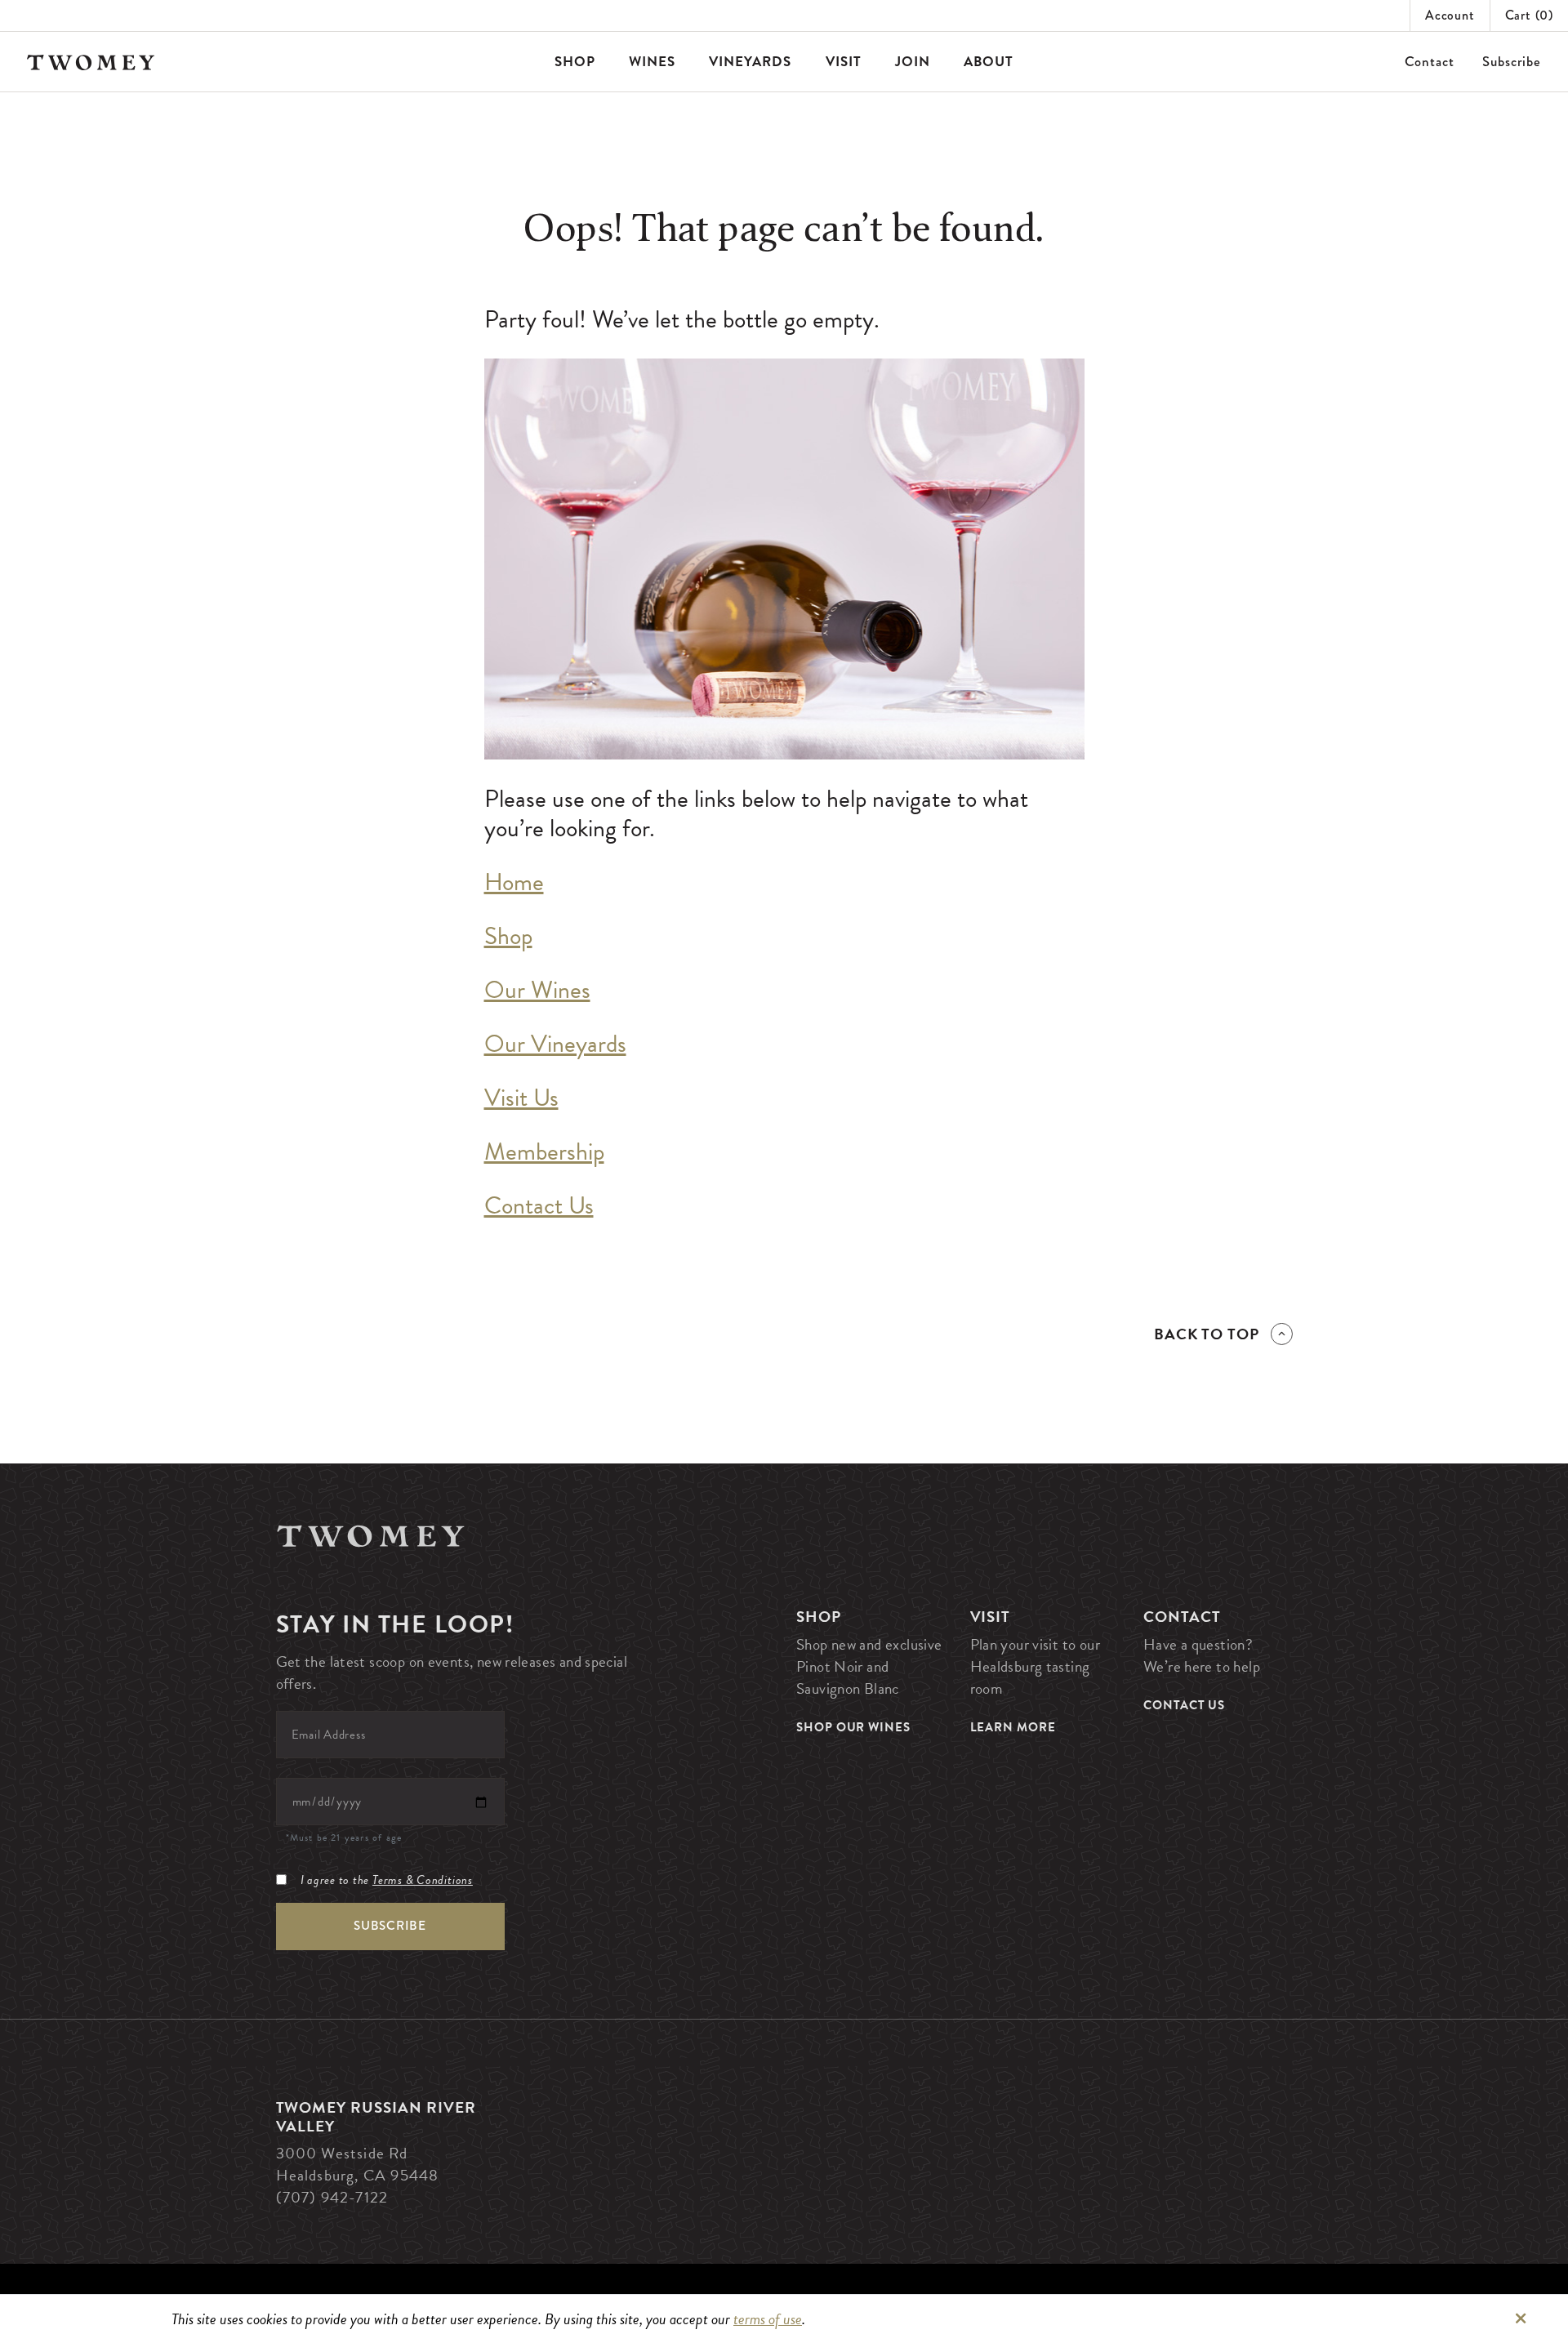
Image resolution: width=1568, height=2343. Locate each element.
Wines (652, 62)
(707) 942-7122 (332, 2197)
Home (514, 882)
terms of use (768, 2319)
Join (913, 62)
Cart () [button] (1529, 15)
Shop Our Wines (853, 1727)
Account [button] (1450, 15)
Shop (575, 62)
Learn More (1013, 1727)
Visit (844, 62)
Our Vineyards (555, 1044)
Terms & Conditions (423, 1880)
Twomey (371, 1535)
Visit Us (521, 1098)
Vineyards (750, 62)
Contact (1430, 62)
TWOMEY (91, 62)
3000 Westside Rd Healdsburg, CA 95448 (358, 2164)
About (989, 62)
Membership (544, 1151)
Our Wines (537, 990)
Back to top (1207, 1334)
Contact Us (539, 1205)
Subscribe (1512, 62)
